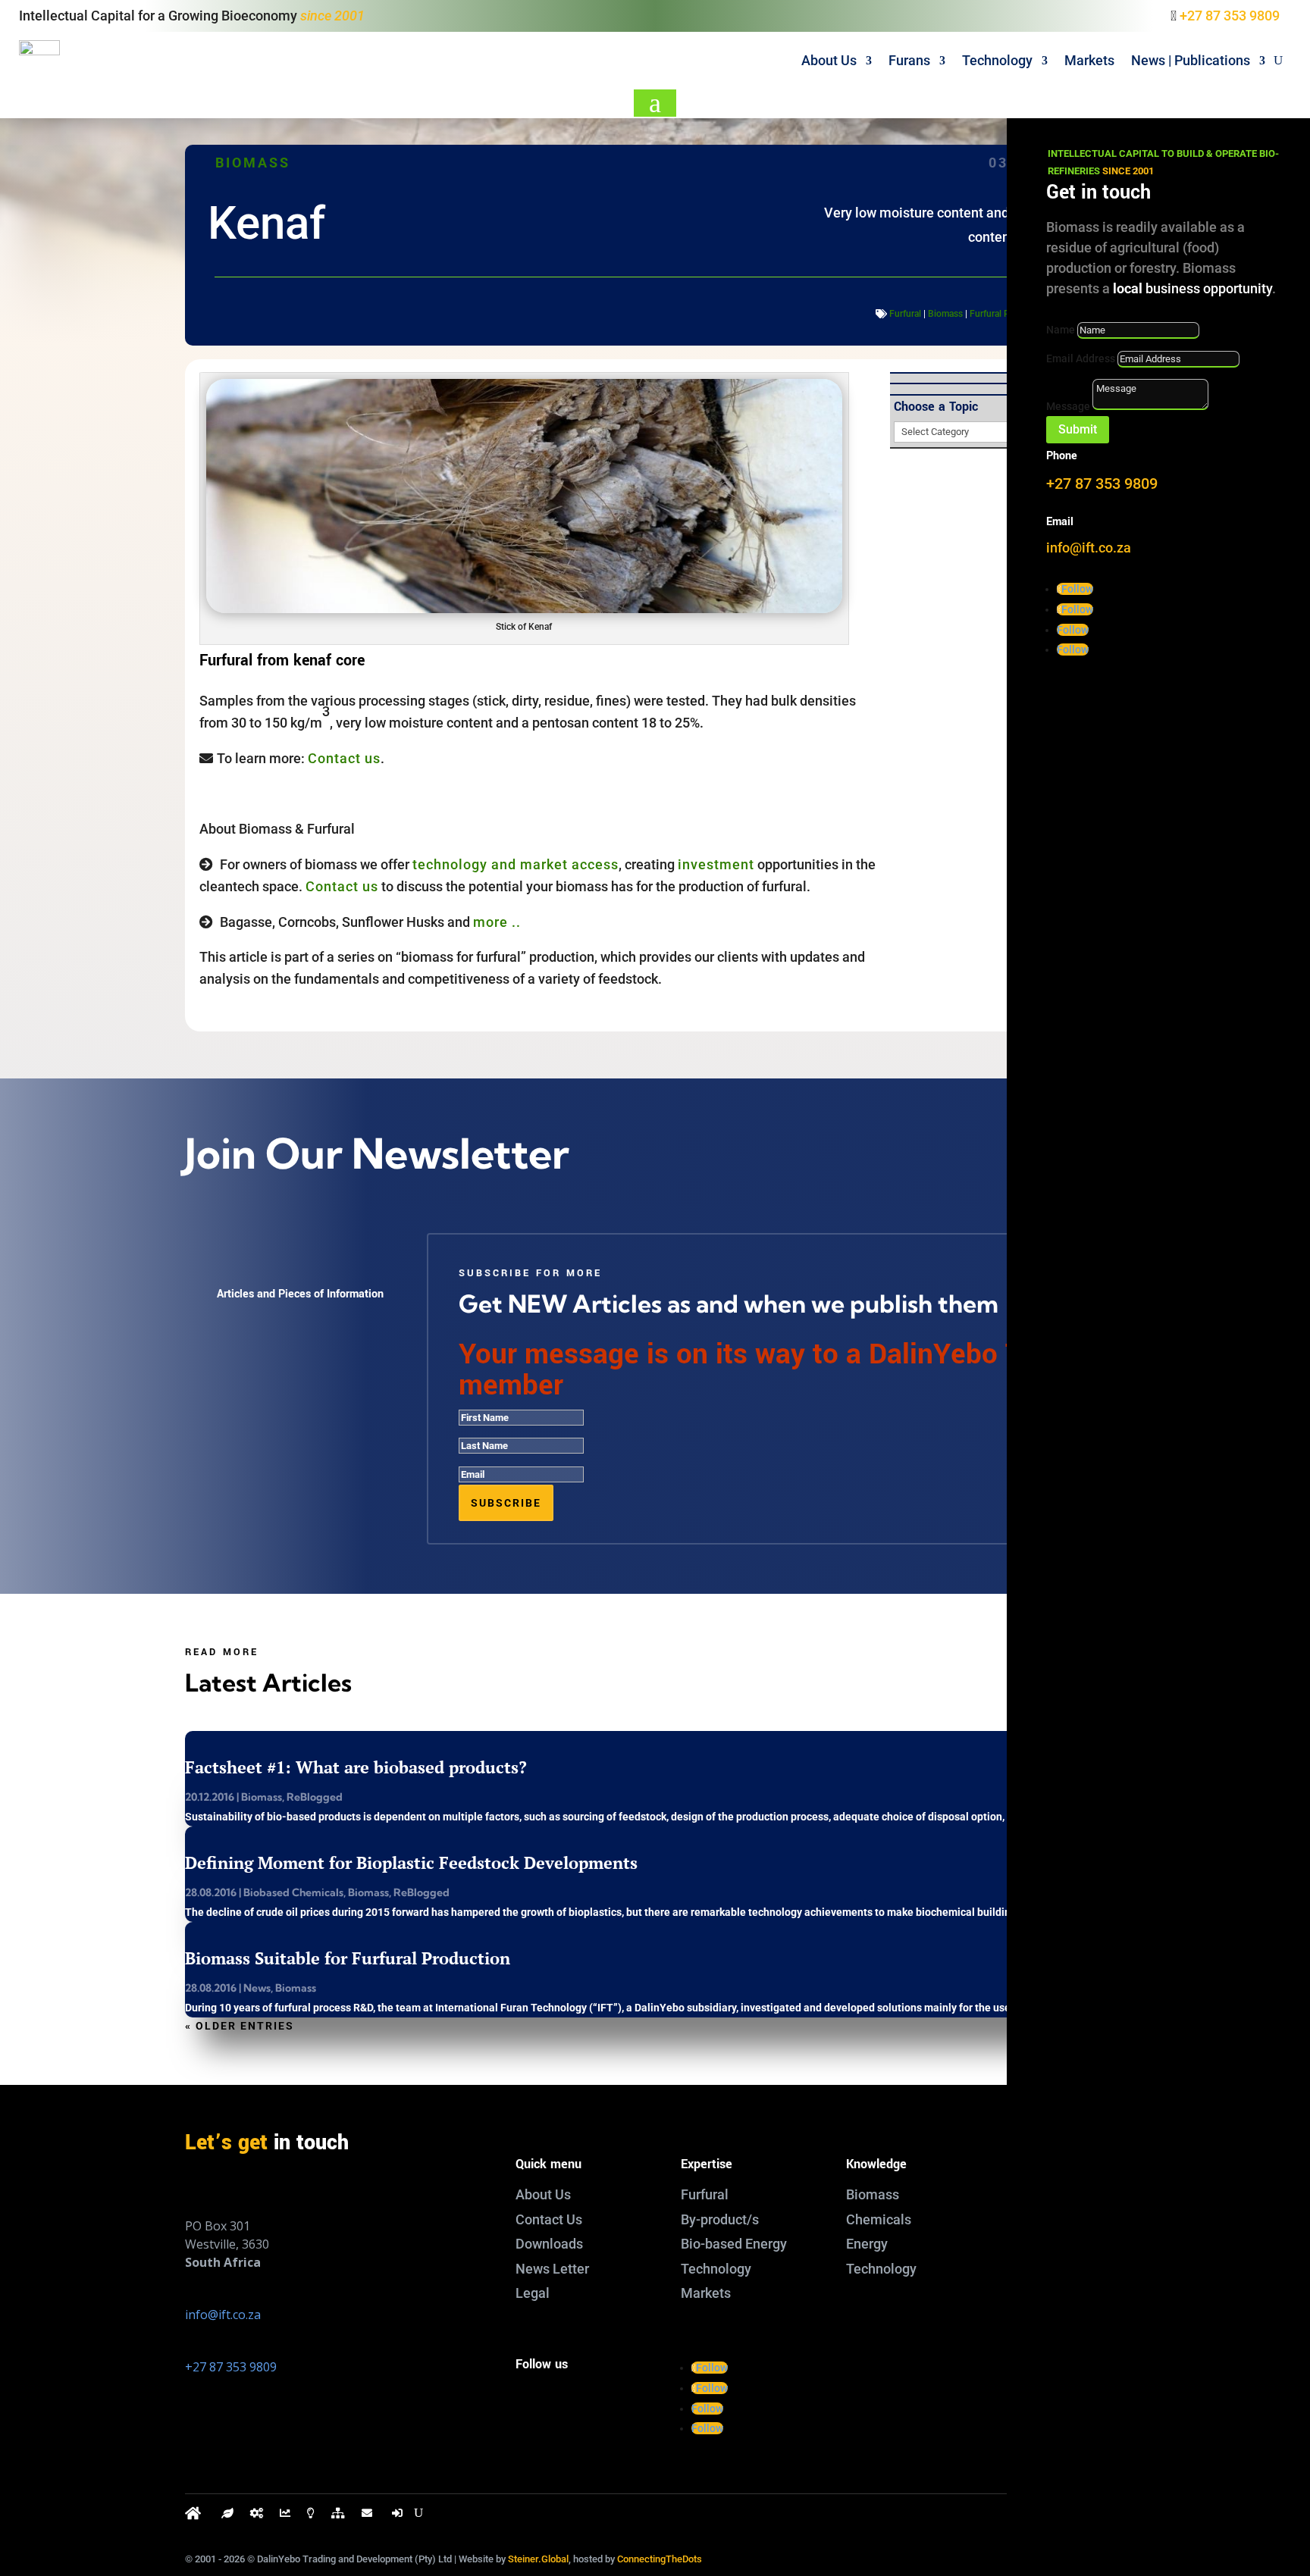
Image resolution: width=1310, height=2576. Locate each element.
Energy (867, 2244)
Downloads (549, 2244)
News (257, 1988)
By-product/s (720, 2219)
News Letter (552, 2269)
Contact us (344, 758)
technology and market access (516, 864)
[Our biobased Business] (227, 2517)
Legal (533, 2293)
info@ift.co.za (223, 2315)
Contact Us (549, 2219)
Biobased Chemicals (293, 1892)
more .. (497, 922)
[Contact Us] (368, 2517)
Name (1061, 330)
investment (716, 864)
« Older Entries (240, 2026)
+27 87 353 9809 (1230, 16)
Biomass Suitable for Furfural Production (348, 1958)
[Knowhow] (311, 2517)
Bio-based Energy (734, 2244)
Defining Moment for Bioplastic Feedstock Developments (411, 1862)
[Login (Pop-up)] (399, 2517)
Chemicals (879, 2219)
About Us (829, 60)
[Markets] (285, 2517)
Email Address (1081, 358)
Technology (997, 60)
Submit (1078, 429)
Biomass (253, 163)
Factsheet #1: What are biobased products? (356, 1767)
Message (1068, 406)
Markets (1089, 60)
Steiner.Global (538, 2559)
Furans (909, 60)
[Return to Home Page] (195, 2517)
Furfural (905, 314)
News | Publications (1191, 60)
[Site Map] (338, 2517)
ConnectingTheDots (660, 2559)
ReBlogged (315, 1797)
